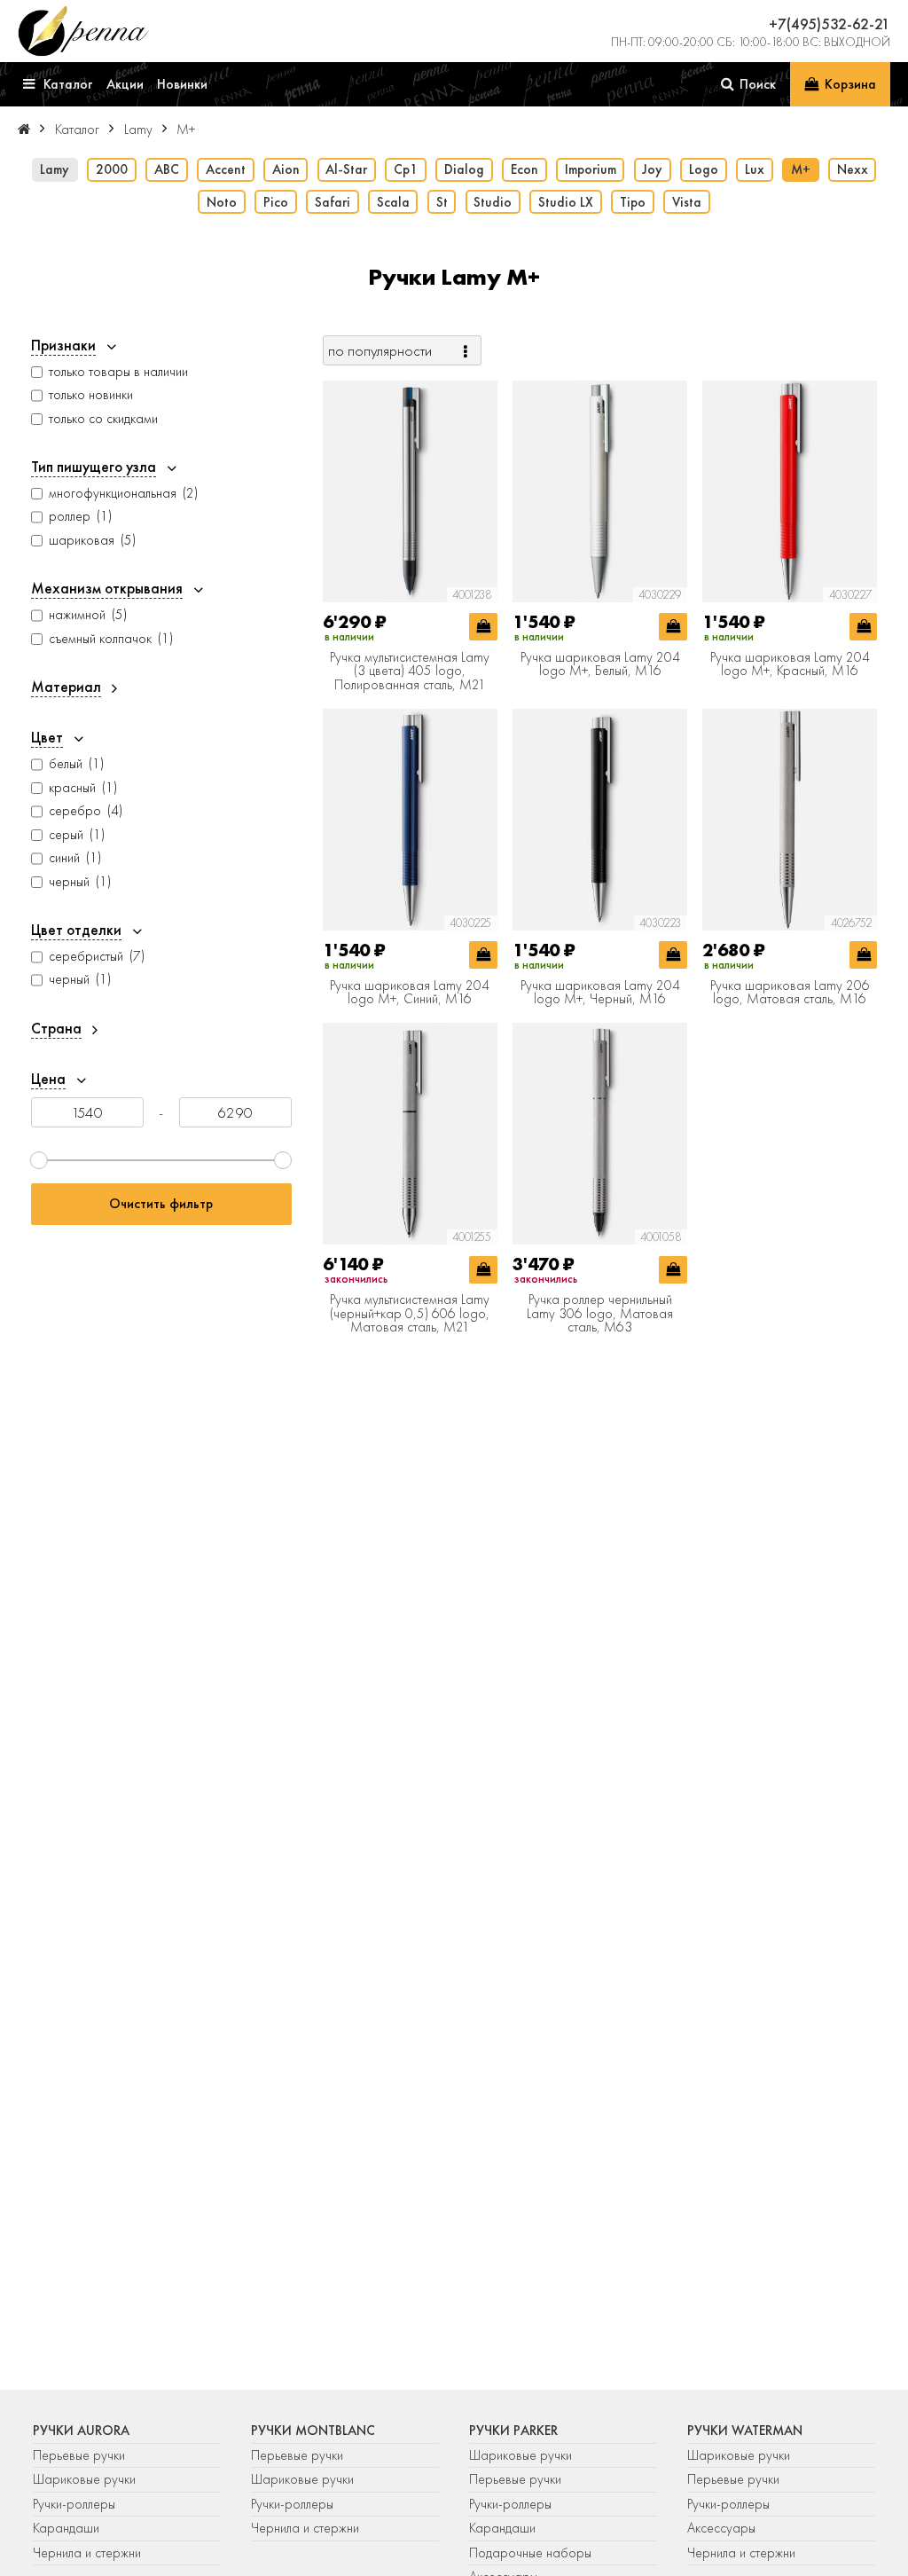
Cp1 (406, 169)
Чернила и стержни (87, 2553)
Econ (524, 169)
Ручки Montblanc (313, 2431)
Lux (755, 169)
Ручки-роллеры (74, 2504)
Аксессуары (721, 2528)
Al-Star (346, 169)
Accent (226, 169)
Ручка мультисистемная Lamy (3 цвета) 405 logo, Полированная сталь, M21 (410, 672)
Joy (652, 169)
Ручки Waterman (745, 2431)
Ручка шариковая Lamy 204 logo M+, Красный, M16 (790, 665)
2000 (112, 169)
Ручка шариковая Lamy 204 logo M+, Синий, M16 (410, 993)
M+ (801, 169)
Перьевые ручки (79, 2455)
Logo (704, 169)
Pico (276, 202)
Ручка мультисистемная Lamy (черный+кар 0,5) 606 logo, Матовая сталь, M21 (410, 1314)
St (442, 202)
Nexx (853, 169)
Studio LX (566, 202)
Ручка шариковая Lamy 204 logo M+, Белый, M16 (600, 665)
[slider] (39, 1160)
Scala (393, 202)
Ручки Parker (513, 2431)
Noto (222, 202)
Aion (286, 169)
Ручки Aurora (81, 2431)
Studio (493, 202)
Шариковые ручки (84, 2479)
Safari (333, 202)
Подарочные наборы (530, 2553)
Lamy (55, 169)
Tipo (633, 202)
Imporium (591, 169)
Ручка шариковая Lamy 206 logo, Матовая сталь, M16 (790, 993)
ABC (167, 169)
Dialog (464, 169)
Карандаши (66, 2528)
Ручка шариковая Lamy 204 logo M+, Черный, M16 (600, 993)
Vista (687, 202)
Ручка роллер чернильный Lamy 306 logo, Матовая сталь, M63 (600, 1314)
